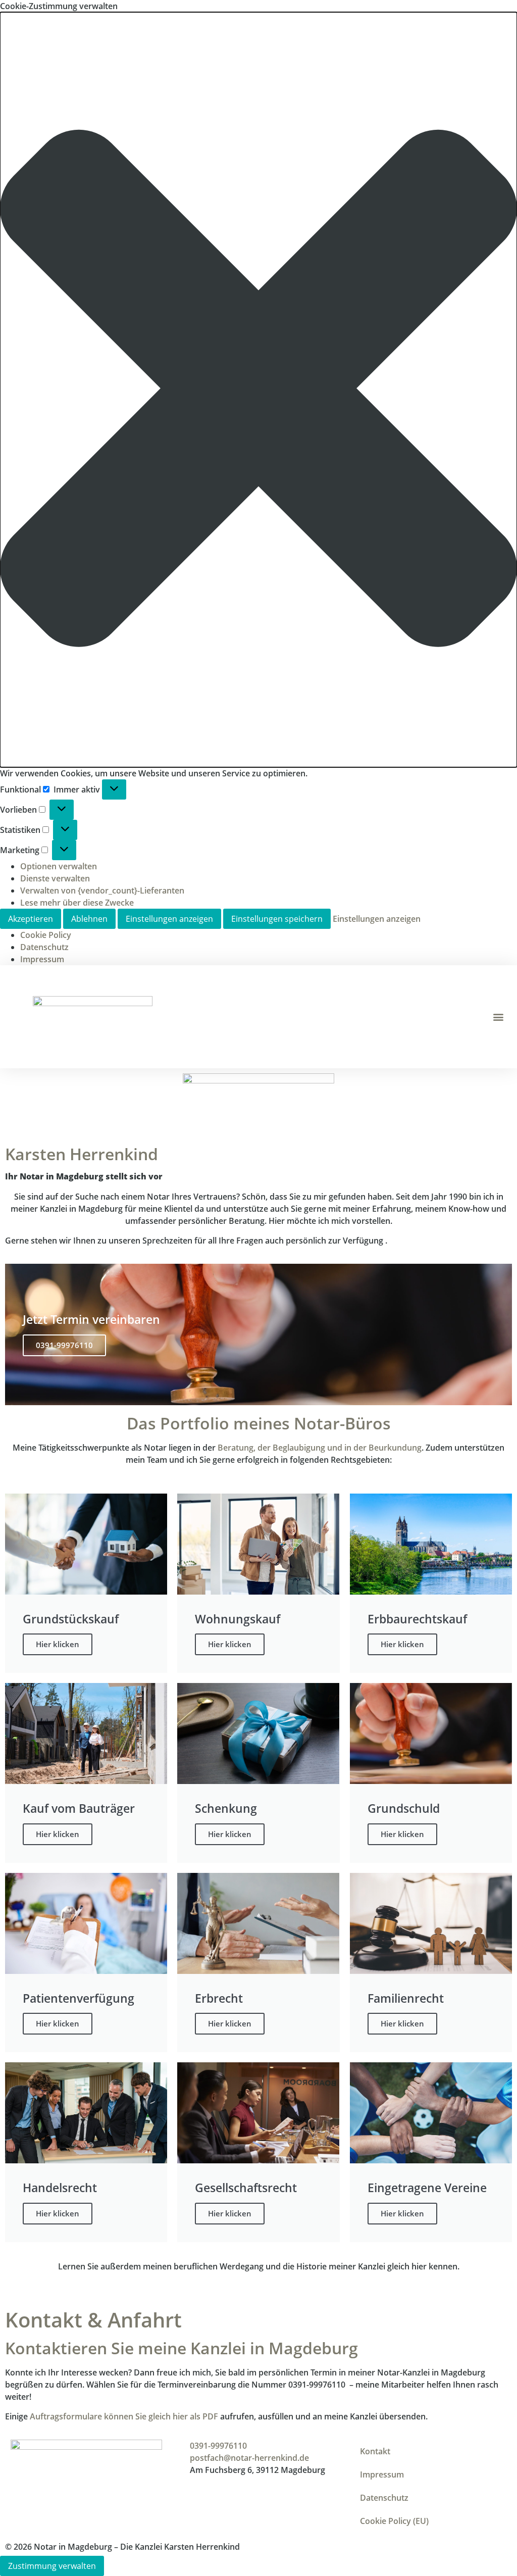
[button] (258, 390)
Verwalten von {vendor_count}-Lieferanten (102, 890)
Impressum (42, 959)
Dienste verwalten (55, 878)
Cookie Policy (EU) (394, 2521)
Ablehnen (89, 919)
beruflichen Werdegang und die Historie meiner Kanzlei (279, 2266)
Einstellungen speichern (277, 919)
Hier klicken (58, 1644)
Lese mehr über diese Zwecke (77, 903)
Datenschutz (44, 947)
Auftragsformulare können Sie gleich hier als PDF (124, 2416)
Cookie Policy (46, 935)
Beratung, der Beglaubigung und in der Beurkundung (320, 1448)
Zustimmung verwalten (52, 2566)
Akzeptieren (31, 919)
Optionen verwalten (59, 866)
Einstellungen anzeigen (169, 919)
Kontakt (375, 2451)
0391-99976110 (64, 1345)
